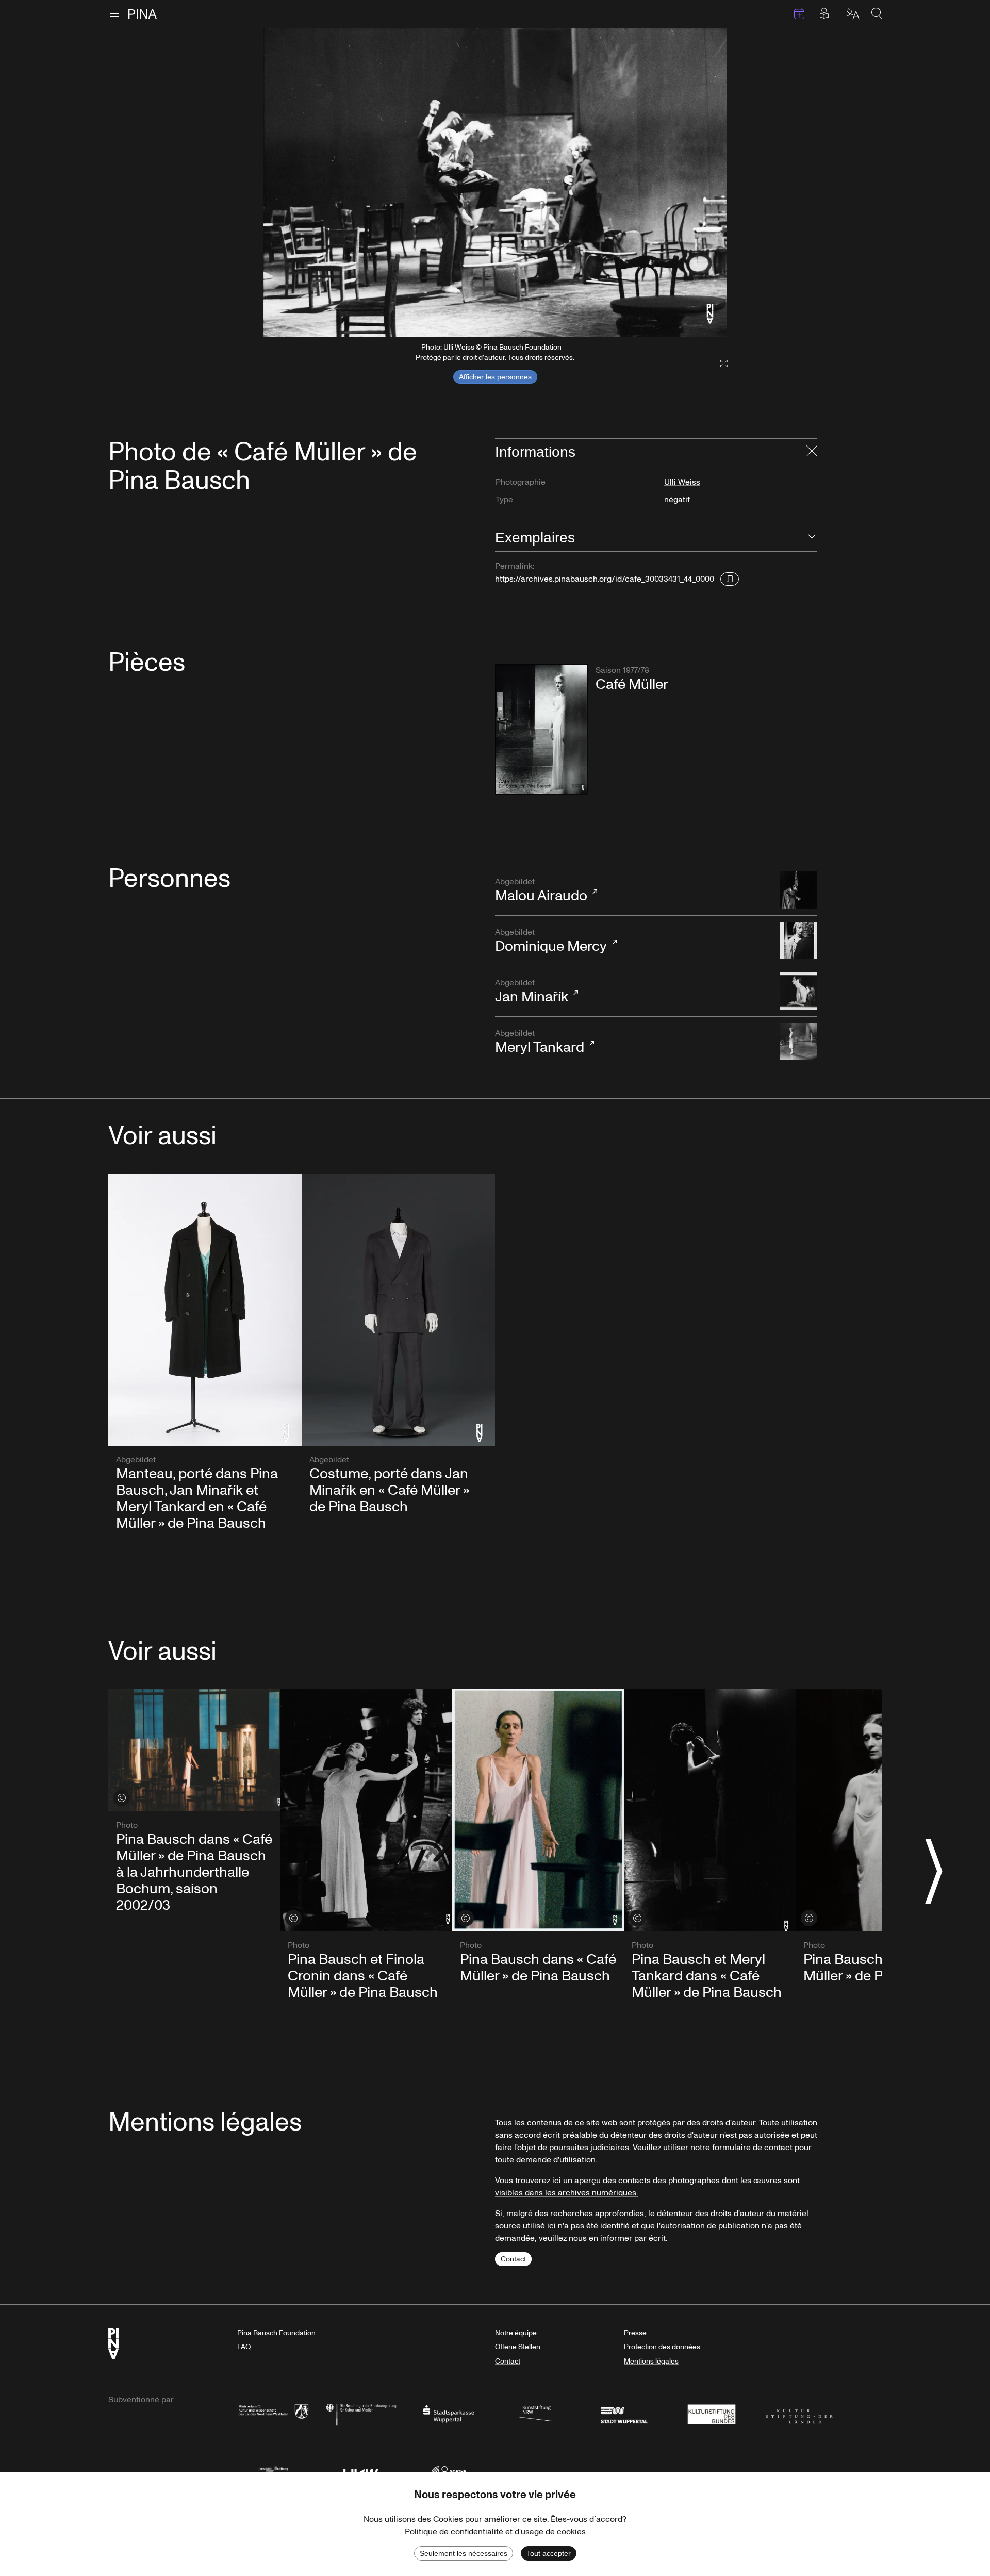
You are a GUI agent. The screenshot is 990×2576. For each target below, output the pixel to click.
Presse (635, 2333)
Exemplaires (535, 538)
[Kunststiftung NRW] (536, 2413)
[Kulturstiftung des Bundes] (712, 2413)
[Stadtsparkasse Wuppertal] (449, 2413)
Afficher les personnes (495, 377)
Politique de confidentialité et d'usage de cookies (495, 2532)
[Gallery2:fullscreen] (719, 364)
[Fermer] (812, 452)
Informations (535, 452)
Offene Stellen (518, 2347)
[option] (495, 183)
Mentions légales (651, 2361)
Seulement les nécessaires (464, 2553)
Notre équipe (516, 2333)
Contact (513, 2259)
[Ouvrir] (812, 538)
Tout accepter (549, 2553)
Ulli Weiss (682, 482)
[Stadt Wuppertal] (624, 2413)
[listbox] (495, 183)
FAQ (244, 2347)
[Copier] (730, 579)
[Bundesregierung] (361, 2413)
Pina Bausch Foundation (276, 2333)
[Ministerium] (273, 2413)
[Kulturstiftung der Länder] (799, 2413)
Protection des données (662, 2347)
